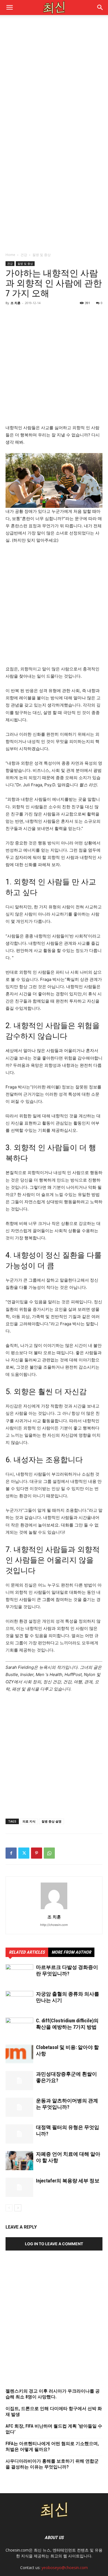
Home (10, 255)
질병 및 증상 (42, 255)
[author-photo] (54, 1909)
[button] (100, 8)
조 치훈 (16, 303)
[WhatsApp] (49, 1853)
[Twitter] (24, 1853)
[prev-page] (9, 2208)
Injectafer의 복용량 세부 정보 (68, 2181)
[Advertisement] (54, 78)
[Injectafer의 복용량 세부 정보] (19, 2187)
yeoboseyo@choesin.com (65, 2568)
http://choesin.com (54, 1925)
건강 (24, 255)
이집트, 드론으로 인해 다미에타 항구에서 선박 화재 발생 (54, 2411)
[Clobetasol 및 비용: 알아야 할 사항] (19, 2054)
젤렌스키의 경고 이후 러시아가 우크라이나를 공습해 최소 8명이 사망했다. (53, 2394)
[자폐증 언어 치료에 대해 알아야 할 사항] (19, 2161)
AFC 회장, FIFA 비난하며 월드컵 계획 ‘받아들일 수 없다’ (54, 2429)
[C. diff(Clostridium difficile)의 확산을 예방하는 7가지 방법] (19, 2027)
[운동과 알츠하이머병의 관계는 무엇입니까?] (19, 2107)
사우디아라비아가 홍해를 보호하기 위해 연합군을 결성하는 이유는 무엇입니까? (52, 2464)
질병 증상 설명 (52, 1821)
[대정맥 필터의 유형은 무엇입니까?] (19, 2134)
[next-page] (18, 2208)
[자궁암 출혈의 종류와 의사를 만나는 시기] (19, 2001)
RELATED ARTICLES (27, 1952)
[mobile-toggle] (9, 8)
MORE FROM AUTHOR (71, 1952)
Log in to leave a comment (54, 2244)
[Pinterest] (37, 1853)
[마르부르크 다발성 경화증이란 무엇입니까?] (19, 1974)
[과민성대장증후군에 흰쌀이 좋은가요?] (19, 2081)
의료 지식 (29, 1821)
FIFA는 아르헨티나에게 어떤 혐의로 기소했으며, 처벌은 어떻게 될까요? (52, 2446)
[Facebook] (11, 1853)
